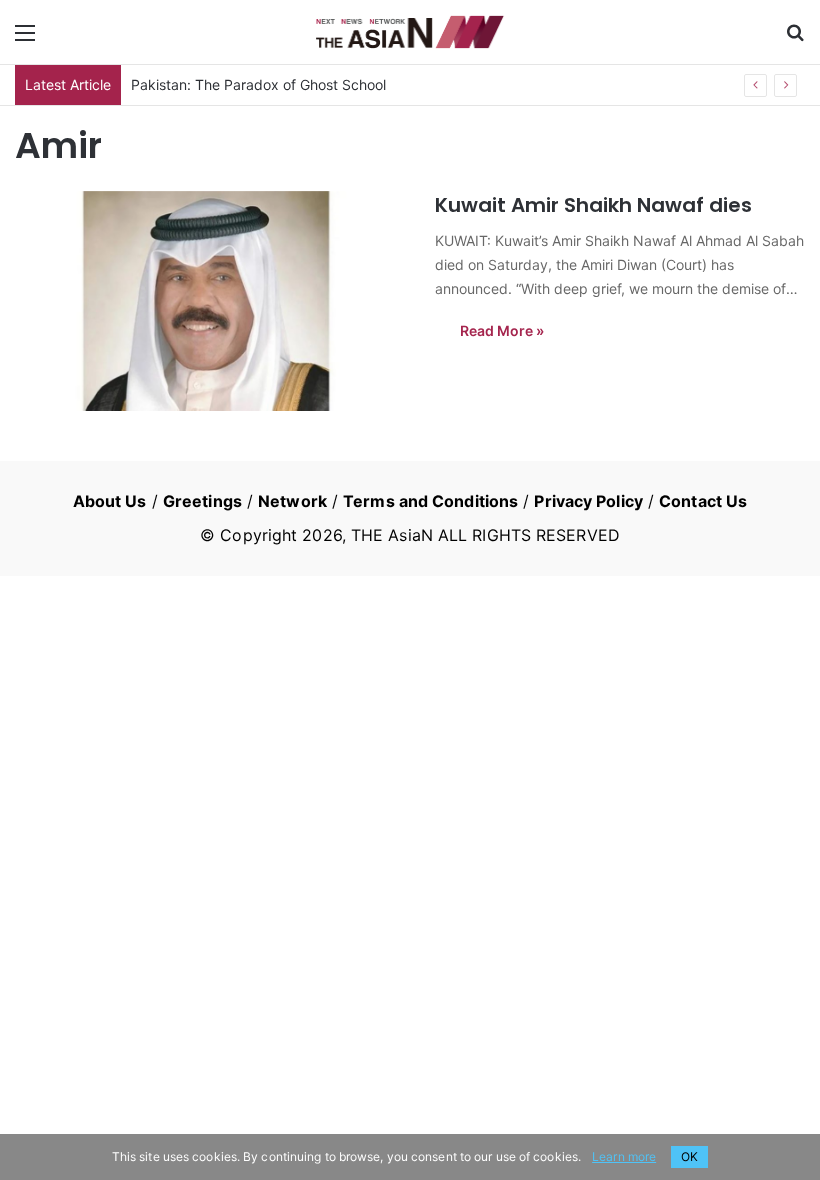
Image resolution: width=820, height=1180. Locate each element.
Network (292, 501)
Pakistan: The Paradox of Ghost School (258, 84)
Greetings (202, 501)
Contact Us (703, 501)
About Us (110, 501)
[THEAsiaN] (410, 32)
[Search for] (795, 39)
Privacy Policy (588, 501)
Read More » (502, 330)
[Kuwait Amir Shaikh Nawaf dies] (212, 301)
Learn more (624, 1156)
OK (689, 1156)
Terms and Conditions (430, 501)
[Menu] (25, 39)
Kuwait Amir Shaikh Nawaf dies (593, 205)
